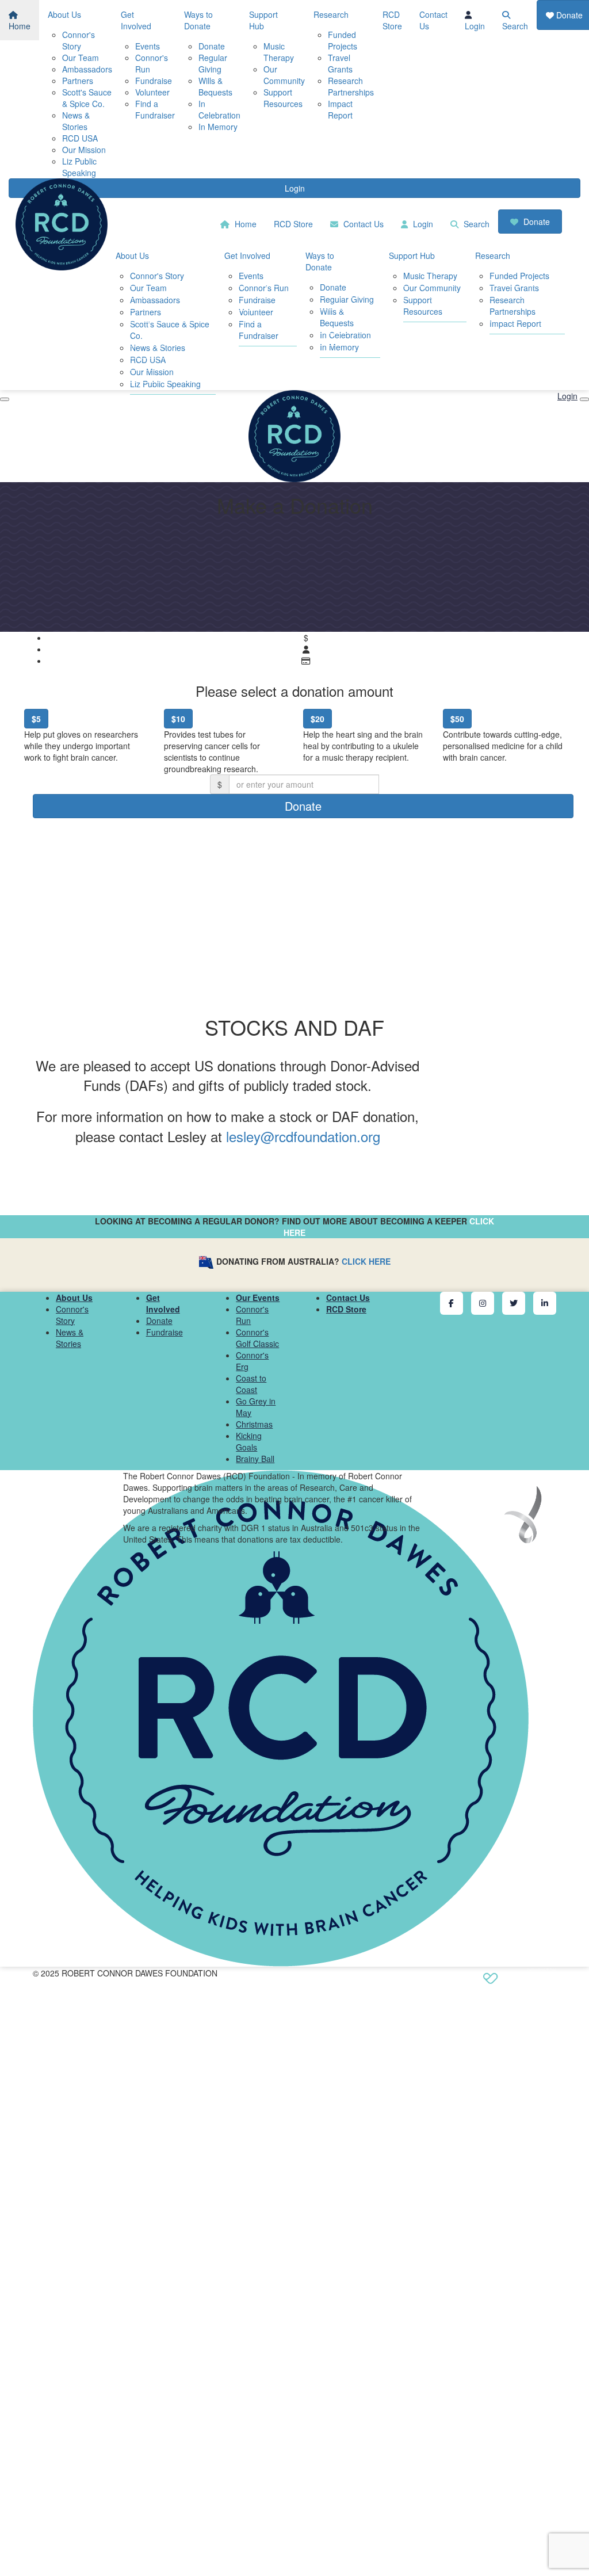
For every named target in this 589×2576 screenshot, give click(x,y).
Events (148, 46)
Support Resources (283, 98)
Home (20, 26)
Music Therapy (279, 52)
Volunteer (152, 92)
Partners (78, 81)
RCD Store (392, 20)
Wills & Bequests (215, 86)
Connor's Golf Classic (257, 1338)
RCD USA (80, 138)
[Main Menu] (5, 399)
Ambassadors (87, 69)
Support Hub (263, 20)
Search (515, 26)
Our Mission (84, 150)
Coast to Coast (251, 1384)
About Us (64, 14)
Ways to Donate (198, 20)
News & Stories (76, 121)
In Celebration (219, 109)
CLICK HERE (366, 1261)
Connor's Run (264, 288)
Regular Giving (213, 63)
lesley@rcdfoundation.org (303, 1136)
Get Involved (136, 20)
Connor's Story (79, 40)
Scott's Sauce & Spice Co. (87, 98)
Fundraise (154, 81)
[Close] (584, 399)
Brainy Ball (255, 1459)
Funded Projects (343, 40)
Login (475, 26)
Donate (212, 46)
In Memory (218, 127)
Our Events (258, 1297)
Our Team (81, 58)
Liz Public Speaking (79, 167)
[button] (85, 740)
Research (331, 14)
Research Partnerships (351, 86)
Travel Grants (340, 63)
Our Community (284, 75)
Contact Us (433, 20)
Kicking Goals (249, 1441)
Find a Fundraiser (155, 109)
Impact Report (340, 109)
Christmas (254, 1424)
